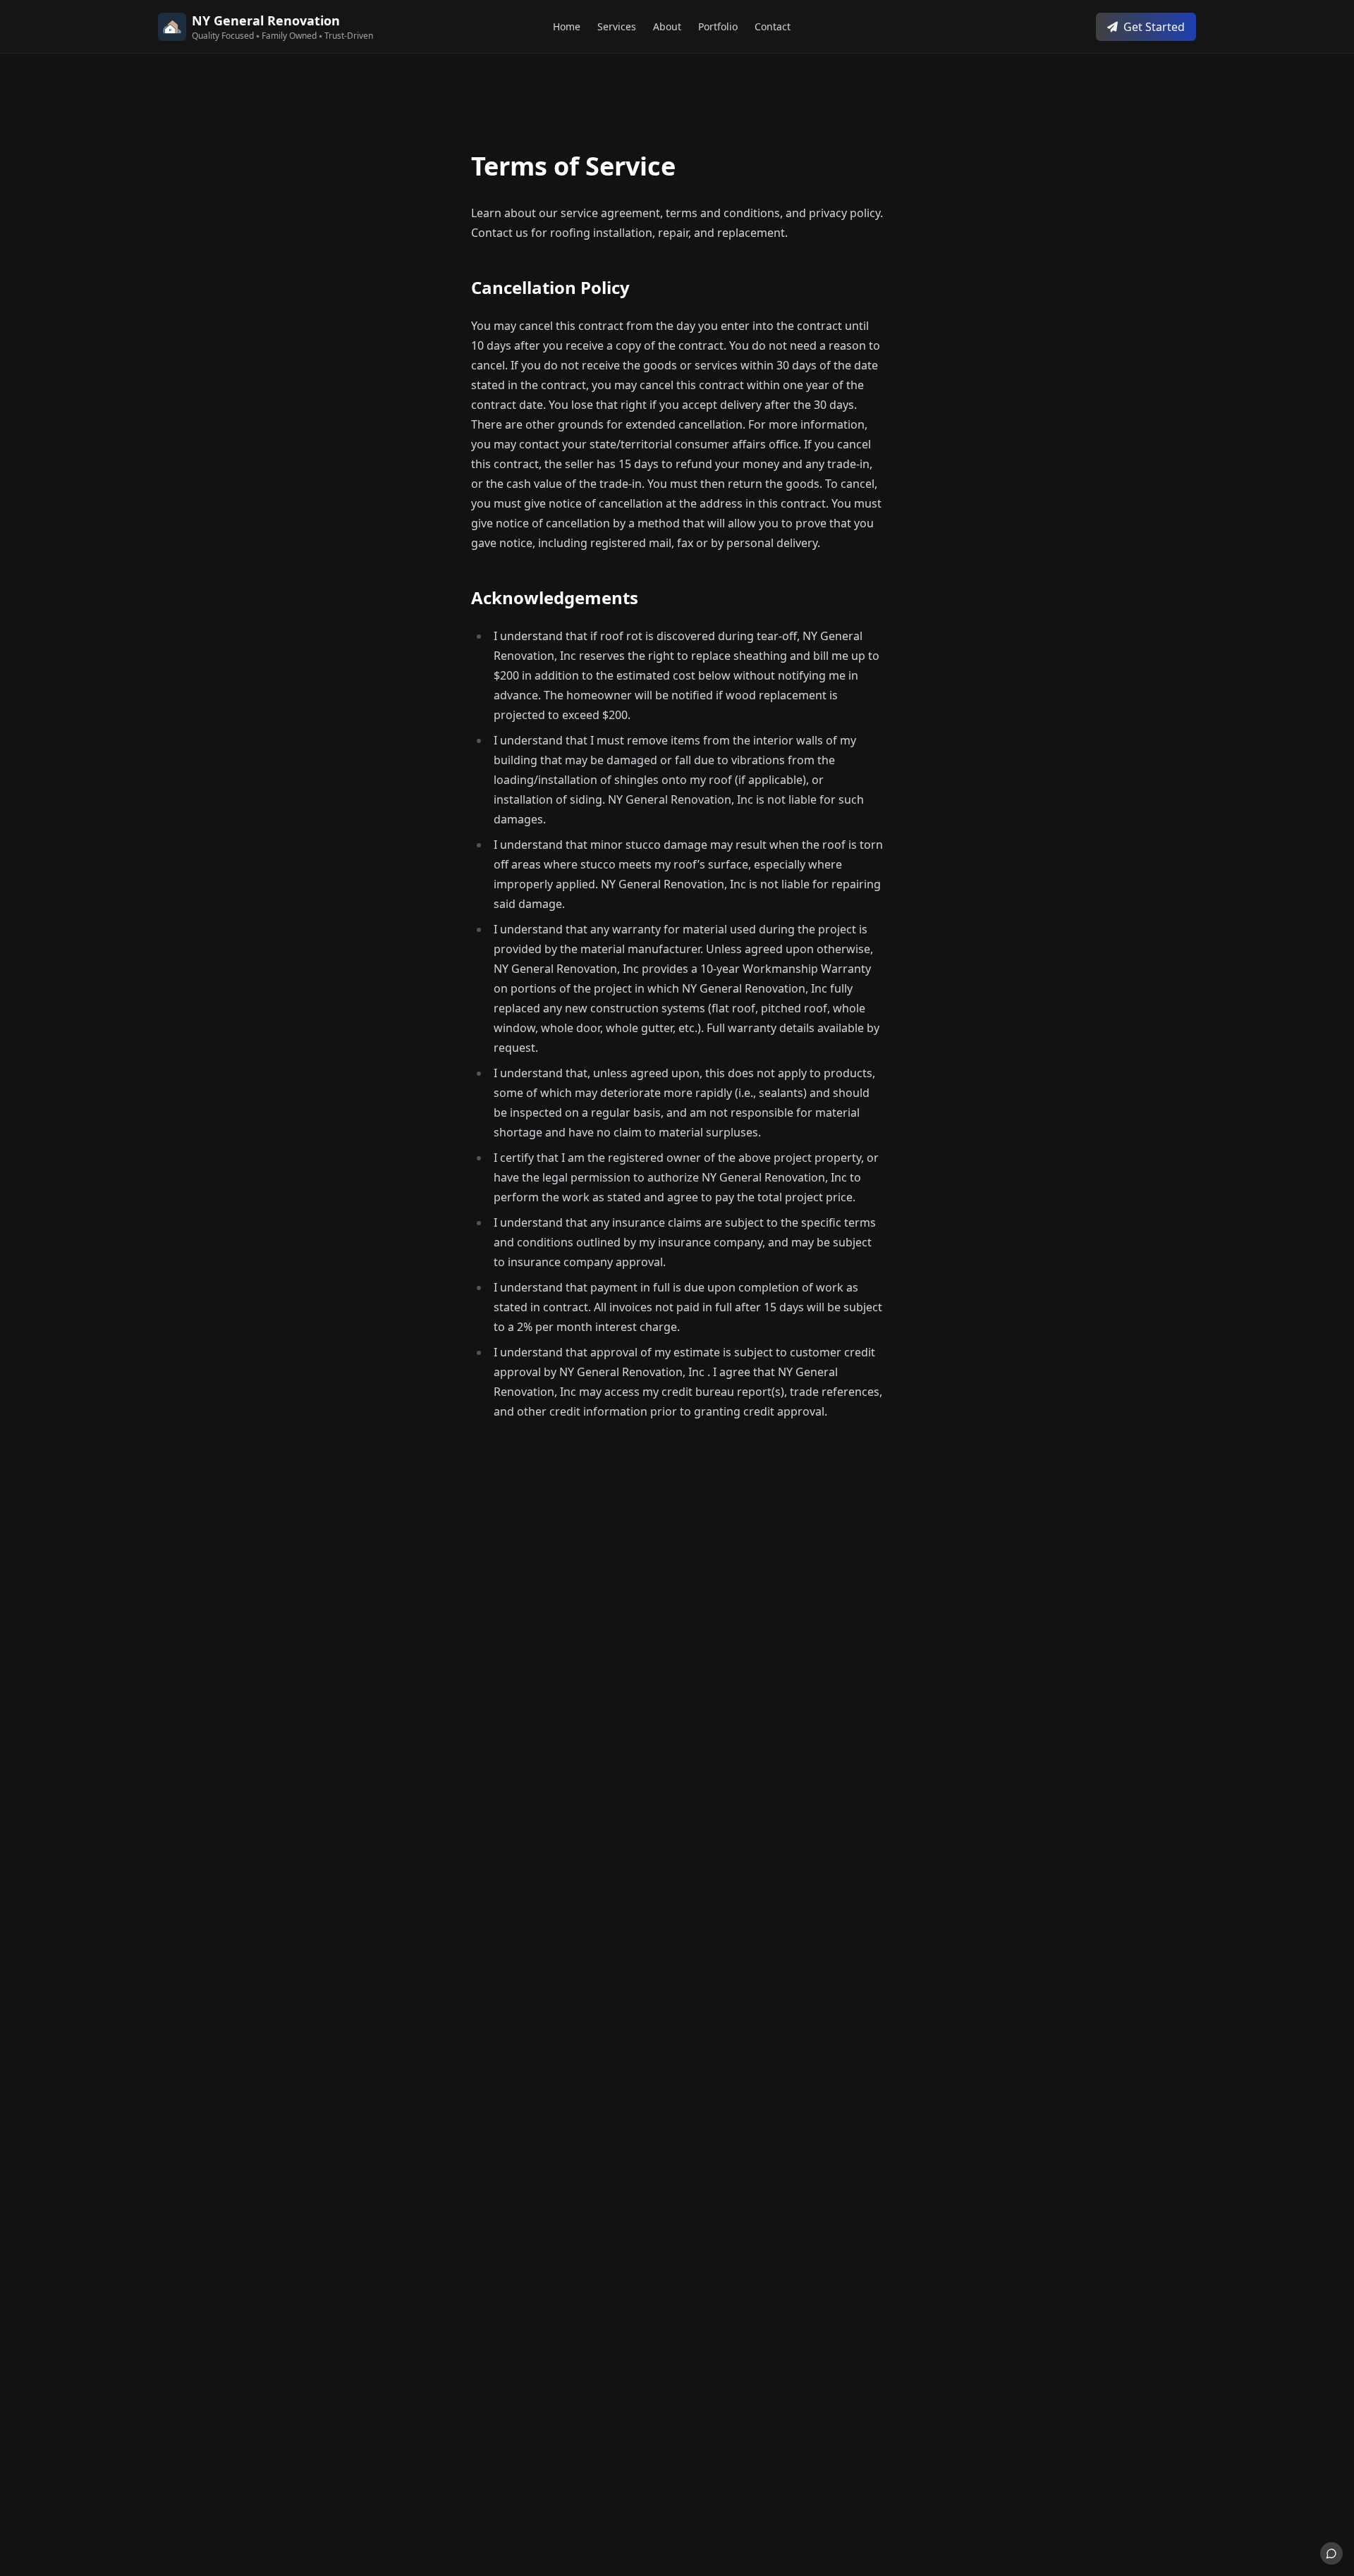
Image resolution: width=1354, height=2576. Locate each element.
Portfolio (718, 26)
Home (567, 26)
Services (617, 26)
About (667, 26)
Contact (773, 26)
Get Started (1154, 27)
